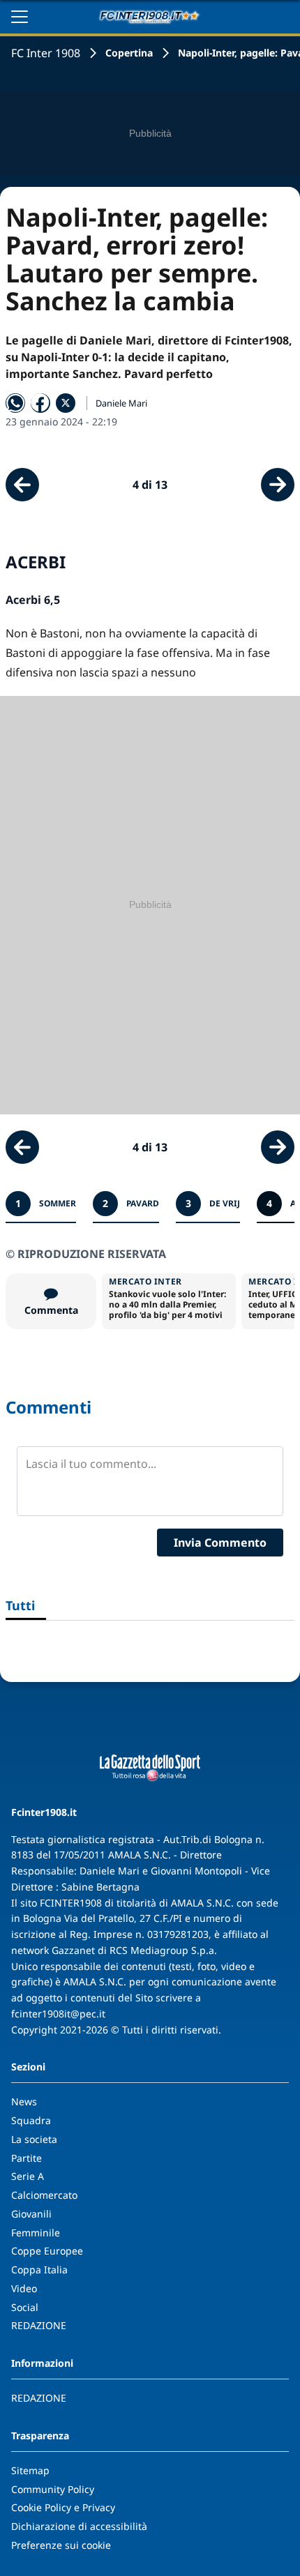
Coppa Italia (39, 2270)
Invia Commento (220, 1543)
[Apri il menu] (20, 17)
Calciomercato (44, 2195)
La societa (34, 2139)
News (24, 2101)
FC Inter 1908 (46, 53)
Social (25, 2307)
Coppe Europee (47, 2251)
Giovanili (31, 2214)
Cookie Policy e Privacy (63, 2507)
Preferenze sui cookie (61, 2545)
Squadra (31, 2120)
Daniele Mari (121, 403)
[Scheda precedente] (22, 485)
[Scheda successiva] (278, 485)
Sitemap (30, 2470)
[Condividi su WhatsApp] (15, 403)
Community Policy (53, 2489)
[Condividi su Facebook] (40, 403)
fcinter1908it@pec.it (58, 2014)
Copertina (129, 53)
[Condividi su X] (66, 403)
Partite (27, 2158)
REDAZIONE (39, 2325)
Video (24, 2288)
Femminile (36, 2233)
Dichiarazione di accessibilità (79, 2526)
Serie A (28, 2176)
